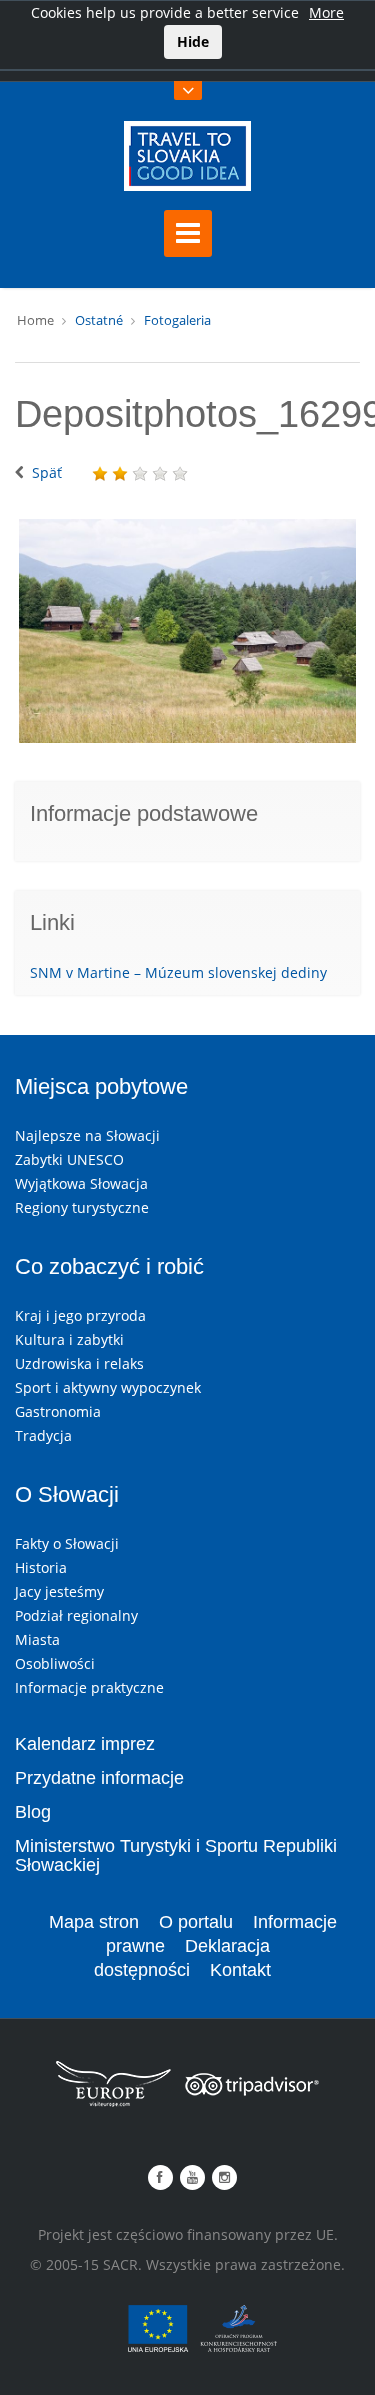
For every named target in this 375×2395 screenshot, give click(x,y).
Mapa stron (94, 1922)
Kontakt (240, 1970)
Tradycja (43, 1435)
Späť (47, 472)
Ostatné (99, 320)
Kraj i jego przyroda (80, 1315)
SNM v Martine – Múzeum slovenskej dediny (178, 972)
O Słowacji (67, 1494)
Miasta (37, 1639)
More (326, 12)
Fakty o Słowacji (67, 1543)
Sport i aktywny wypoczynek (108, 1387)
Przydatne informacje (99, 1778)
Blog (33, 1812)
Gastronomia (58, 1411)
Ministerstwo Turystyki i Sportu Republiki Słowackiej (176, 1856)
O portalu (196, 1922)
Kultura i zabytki (69, 1339)
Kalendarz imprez (85, 1744)
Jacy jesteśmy (59, 1591)
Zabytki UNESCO (69, 1159)
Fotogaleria (177, 320)
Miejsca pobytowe (101, 1086)
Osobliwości (55, 1663)
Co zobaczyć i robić (109, 1266)
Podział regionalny (76, 1615)
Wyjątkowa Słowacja (81, 1183)
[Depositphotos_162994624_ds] (187, 631)
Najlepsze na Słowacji (87, 1135)
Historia (41, 1567)
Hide (193, 41)
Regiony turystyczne (82, 1207)
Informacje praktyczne (89, 1687)
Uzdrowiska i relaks (79, 1363)
